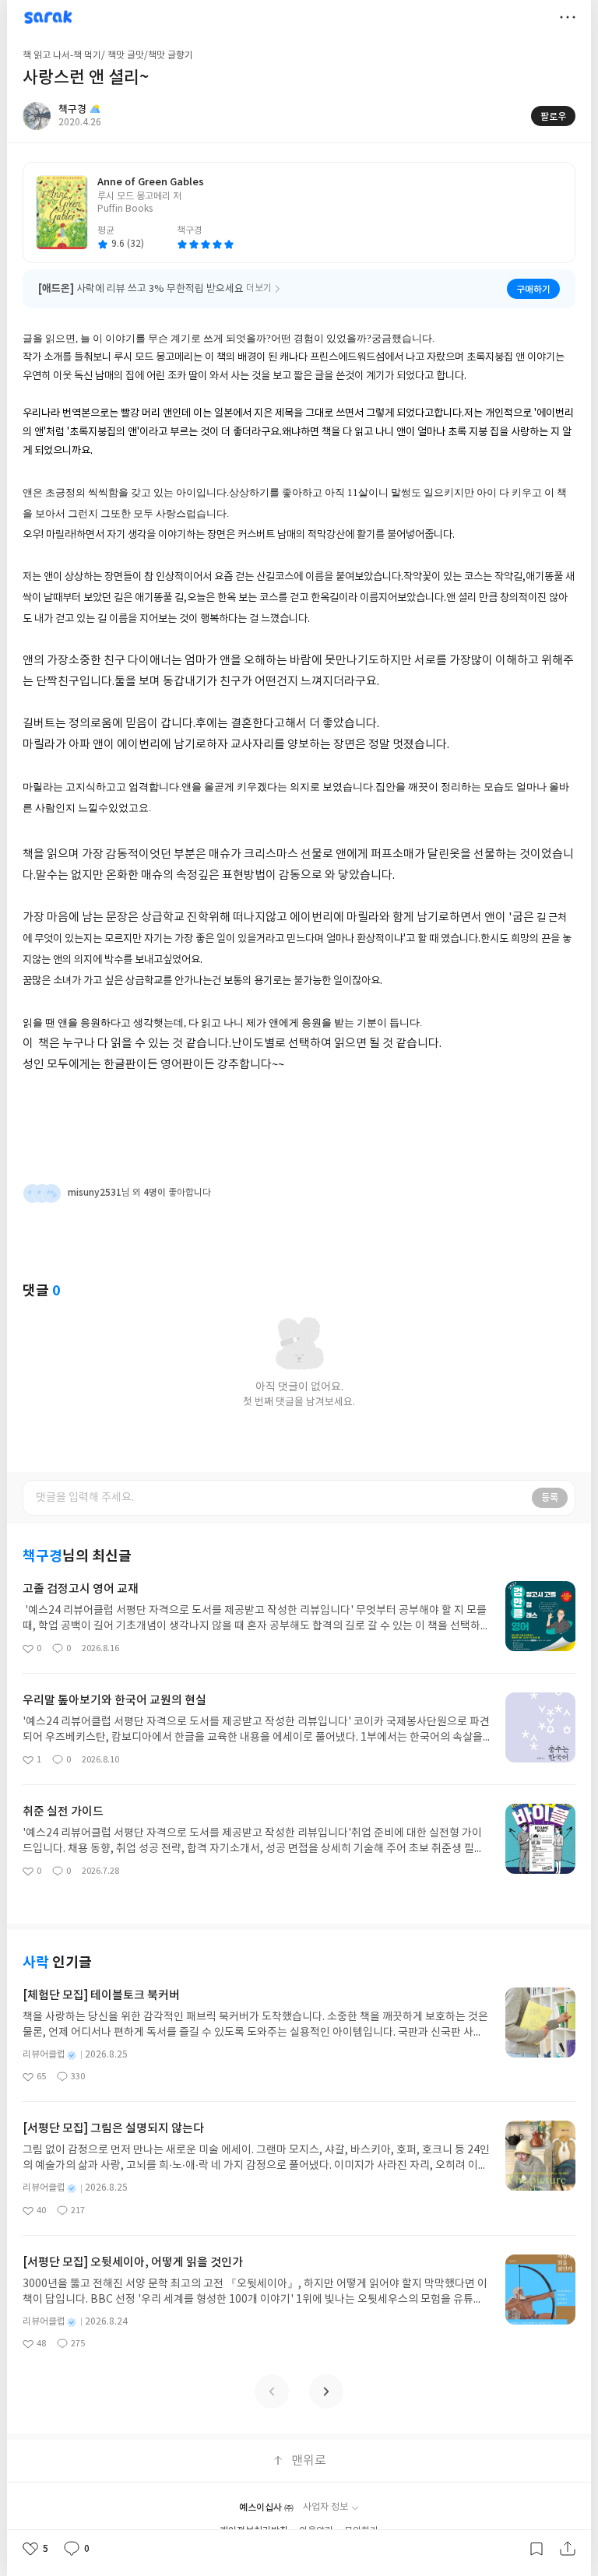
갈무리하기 (536, 2549)
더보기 (568, 17)
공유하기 (568, 2549)
